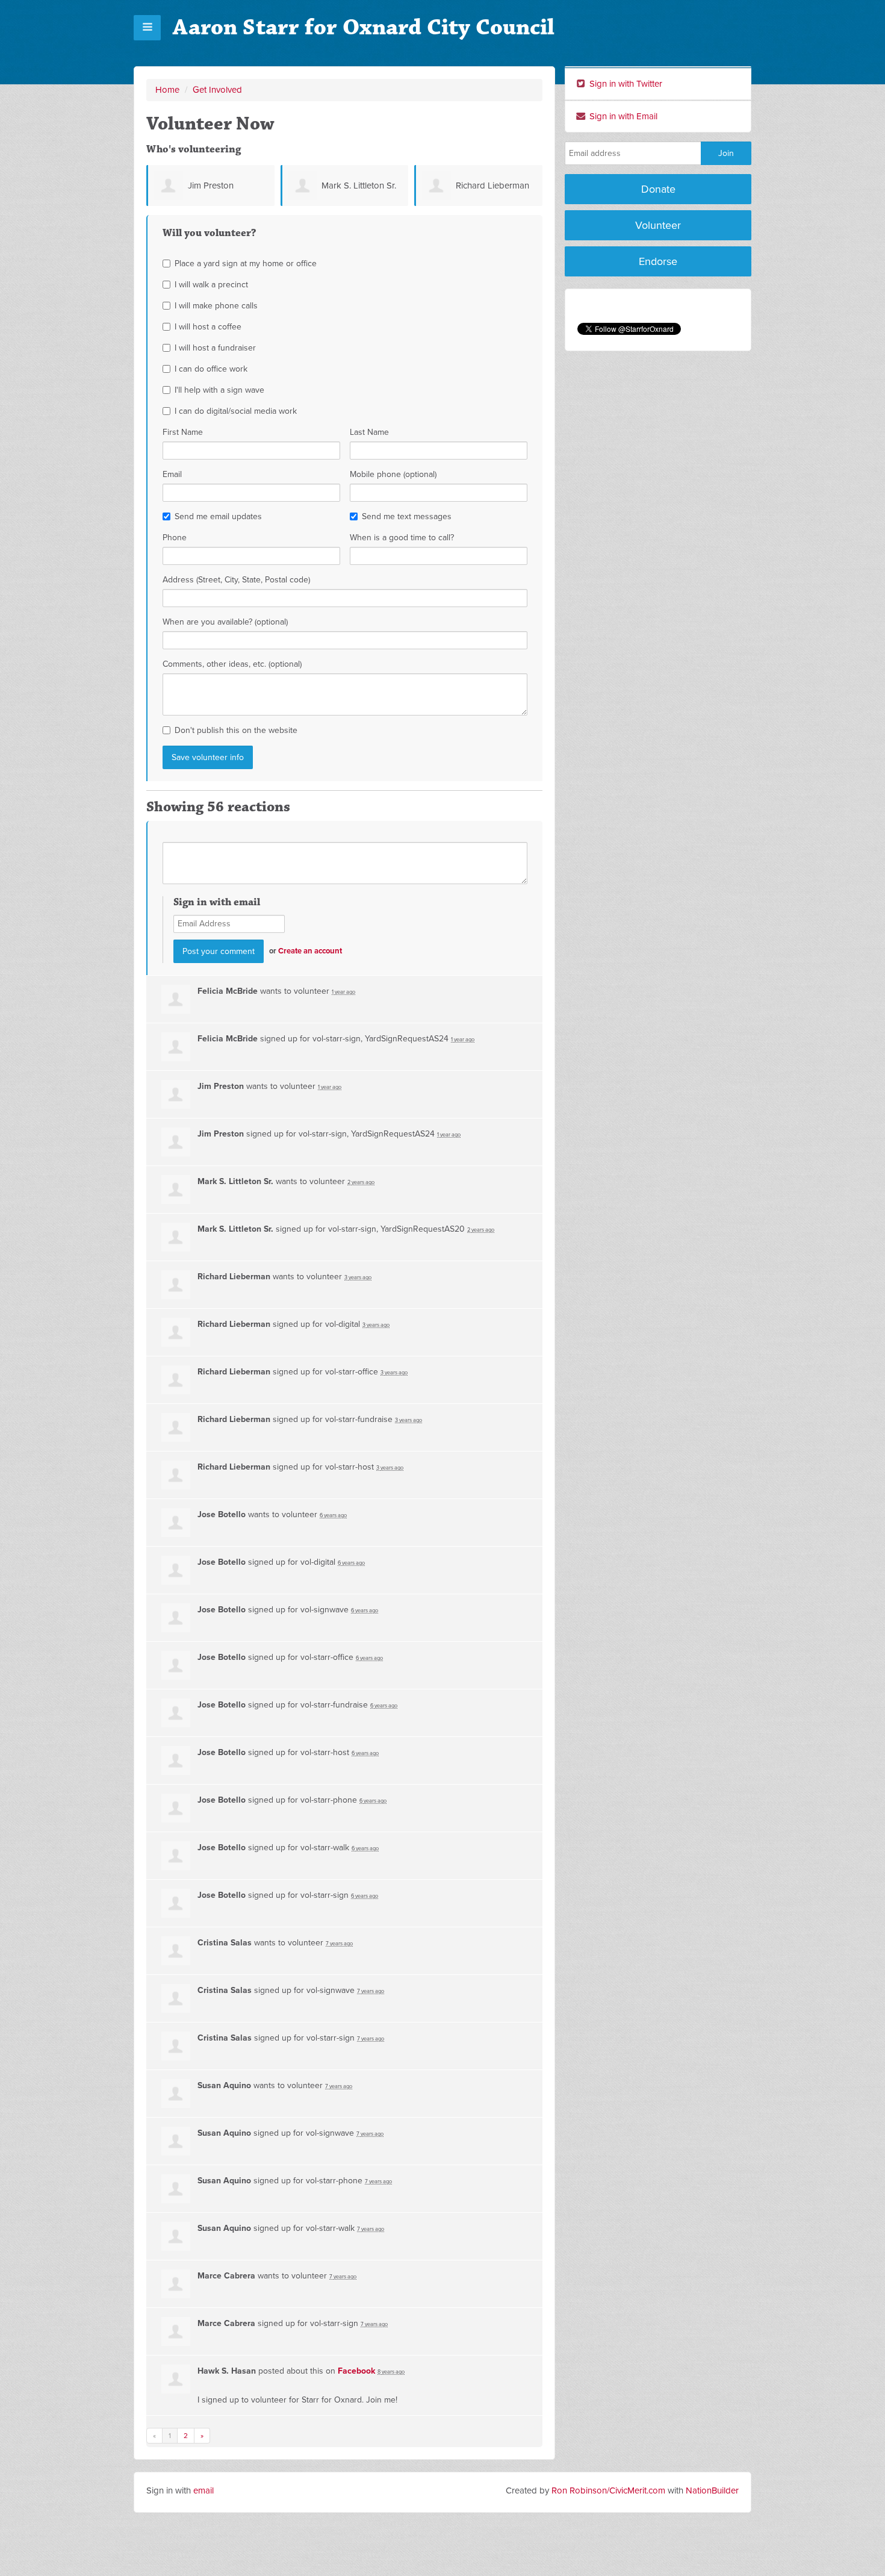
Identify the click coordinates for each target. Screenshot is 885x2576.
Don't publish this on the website (236, 730)
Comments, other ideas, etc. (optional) (232, 664)
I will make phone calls (216, 306)
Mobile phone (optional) (393, 474)
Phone (175, 538)
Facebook (356, 2371)
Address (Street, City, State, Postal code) (236, 580)
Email (172, 474)
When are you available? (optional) (225, 622)
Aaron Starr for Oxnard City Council (364, 27)
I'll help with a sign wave (219, 390)
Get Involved (217, 90)
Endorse (658, 261)
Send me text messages (407, 516)
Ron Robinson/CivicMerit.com (608, 2490)
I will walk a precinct (211, 285)
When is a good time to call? (402, 538)
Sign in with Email (622, 116)
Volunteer (658, 225)
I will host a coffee (208, 327)
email (203, 2490)
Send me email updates (218, 516)
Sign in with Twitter (625, 84)
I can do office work (211, 369)
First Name (183, 432)
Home (167, 90)
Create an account (310, 951)
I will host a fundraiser (215, 348)
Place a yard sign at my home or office (246, 264)
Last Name (369, 432)
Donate (658, 189)
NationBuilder (712, 2490)
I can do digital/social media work (236, 411)
